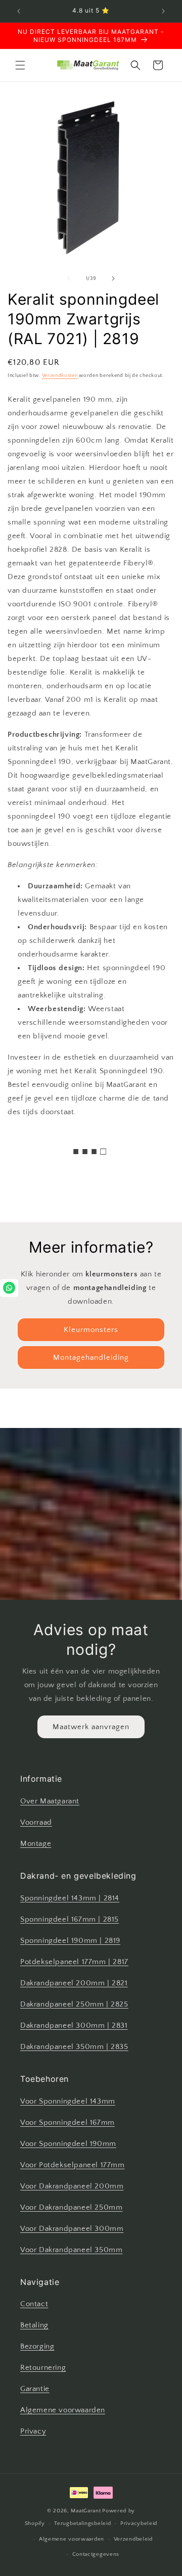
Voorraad (36, 1822)
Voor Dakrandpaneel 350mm (71, 2250)
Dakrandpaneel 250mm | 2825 (74, 2004)
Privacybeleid (139, 2523)
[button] (20, 65)
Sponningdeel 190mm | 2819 (70, 1941)
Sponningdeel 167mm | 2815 (70, 1919)
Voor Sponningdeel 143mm (68, 2101)
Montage (36, 1844)
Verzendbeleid (133, 2539)
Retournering (43, 2368)
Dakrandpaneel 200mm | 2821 (74, 1983)
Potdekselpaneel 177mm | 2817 (74, 1962)
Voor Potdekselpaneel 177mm (73, 2165)
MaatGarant (86, 2511)
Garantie (35, 2389)
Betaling (34, 2325)
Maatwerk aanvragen (91, 1727)
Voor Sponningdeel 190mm (68, 2144)
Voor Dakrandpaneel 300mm (72, 2229)
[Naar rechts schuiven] (113, 278)
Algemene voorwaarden (63, 2410)
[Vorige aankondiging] (19, 11)
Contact (34, 2304)
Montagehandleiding (91, 1357)
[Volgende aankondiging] (163, 11)
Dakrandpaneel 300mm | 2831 (74, 2025)
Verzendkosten (60, 376)
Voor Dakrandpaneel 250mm (71, 2207)
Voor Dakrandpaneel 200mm (72, 2186)
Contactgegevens (96, 2554)
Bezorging (37, 2346)
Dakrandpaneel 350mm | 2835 (74, 2047)
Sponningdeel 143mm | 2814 (70, 1898)
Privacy (33, 2431)
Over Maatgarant (50, 1801)
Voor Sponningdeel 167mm (67, 2122)
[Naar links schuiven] (69, 278)
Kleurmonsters (91, 1330)
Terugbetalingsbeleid (82, 2523)
